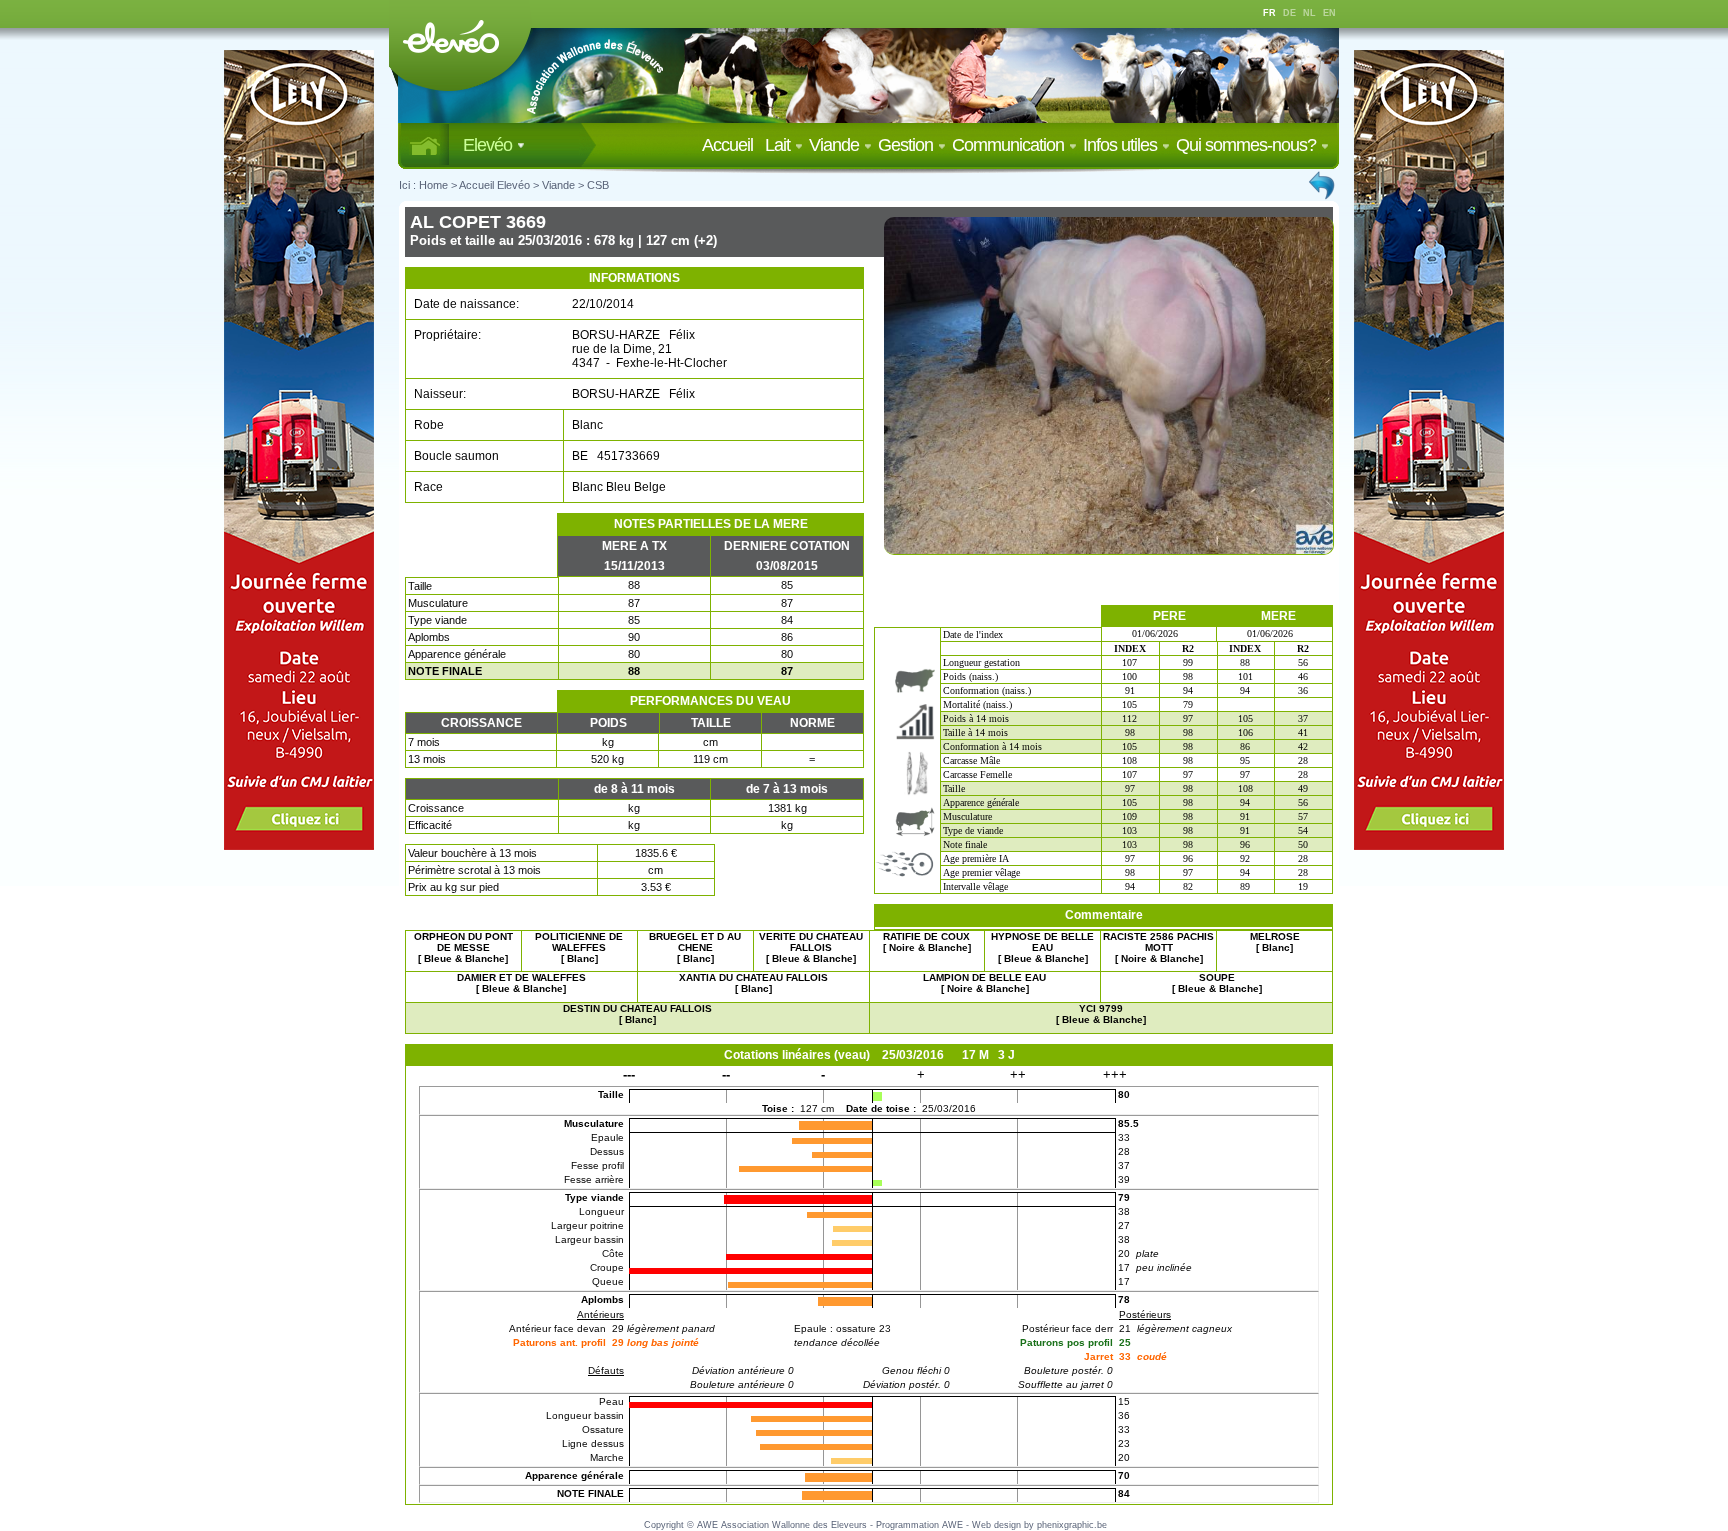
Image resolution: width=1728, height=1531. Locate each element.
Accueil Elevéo (494, 185)
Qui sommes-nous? (1248, 145)
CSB (598, 185)
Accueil (731, 145)
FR (1269, 13)
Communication (1010, 145)
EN (1329, 13)
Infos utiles (1122, 145)
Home (433, 185)
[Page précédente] (1323, 185)
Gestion (907, 145)
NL (1309, 13)
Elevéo (489, 145)
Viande (836, 145)
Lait (779, 145)
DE (1289, 13)
